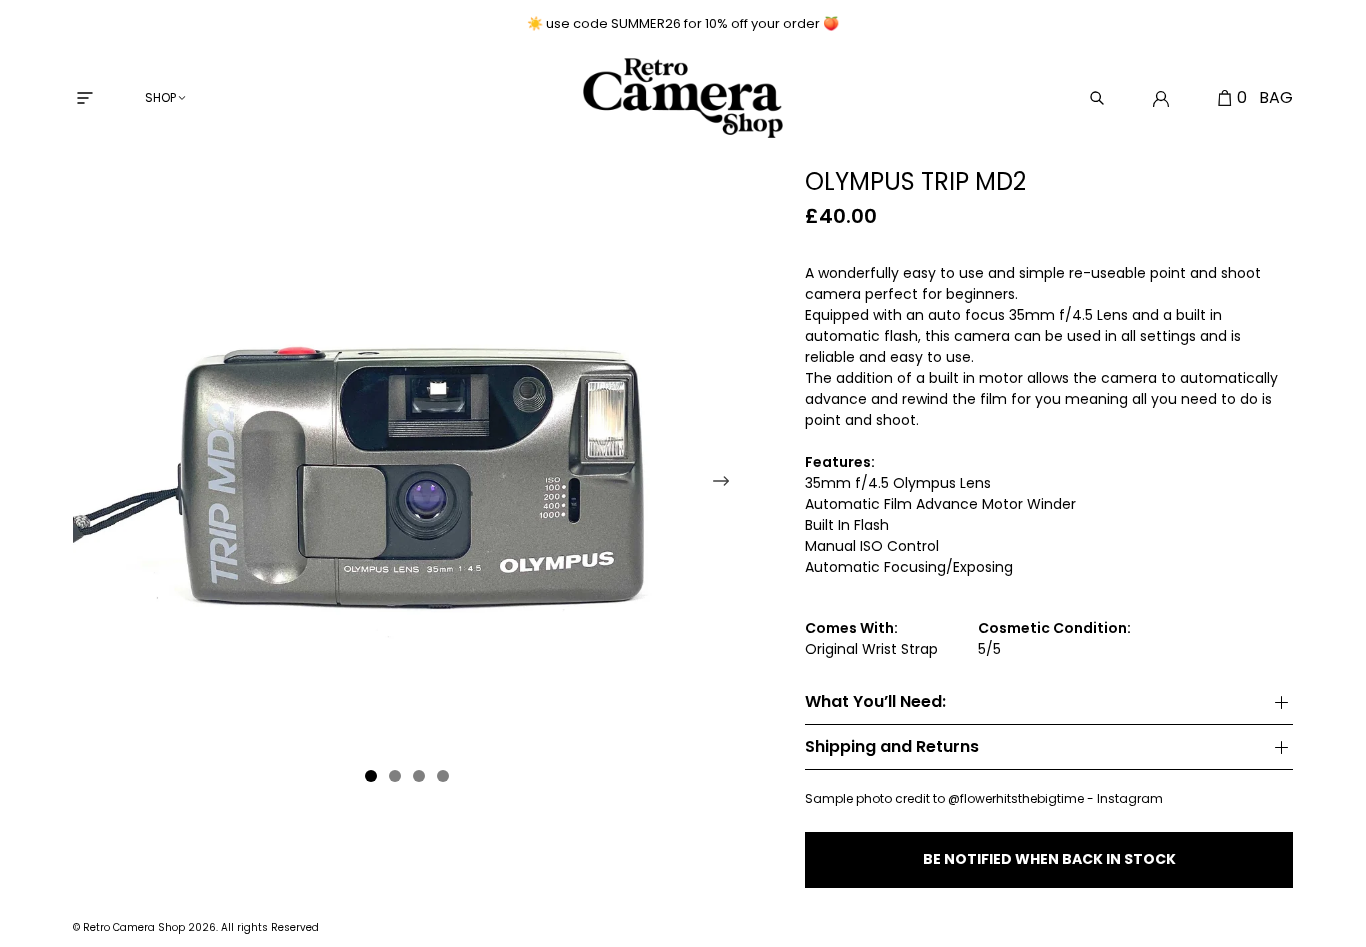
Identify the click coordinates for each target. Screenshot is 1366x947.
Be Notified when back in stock (1049, 859)
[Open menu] (85, 98)
